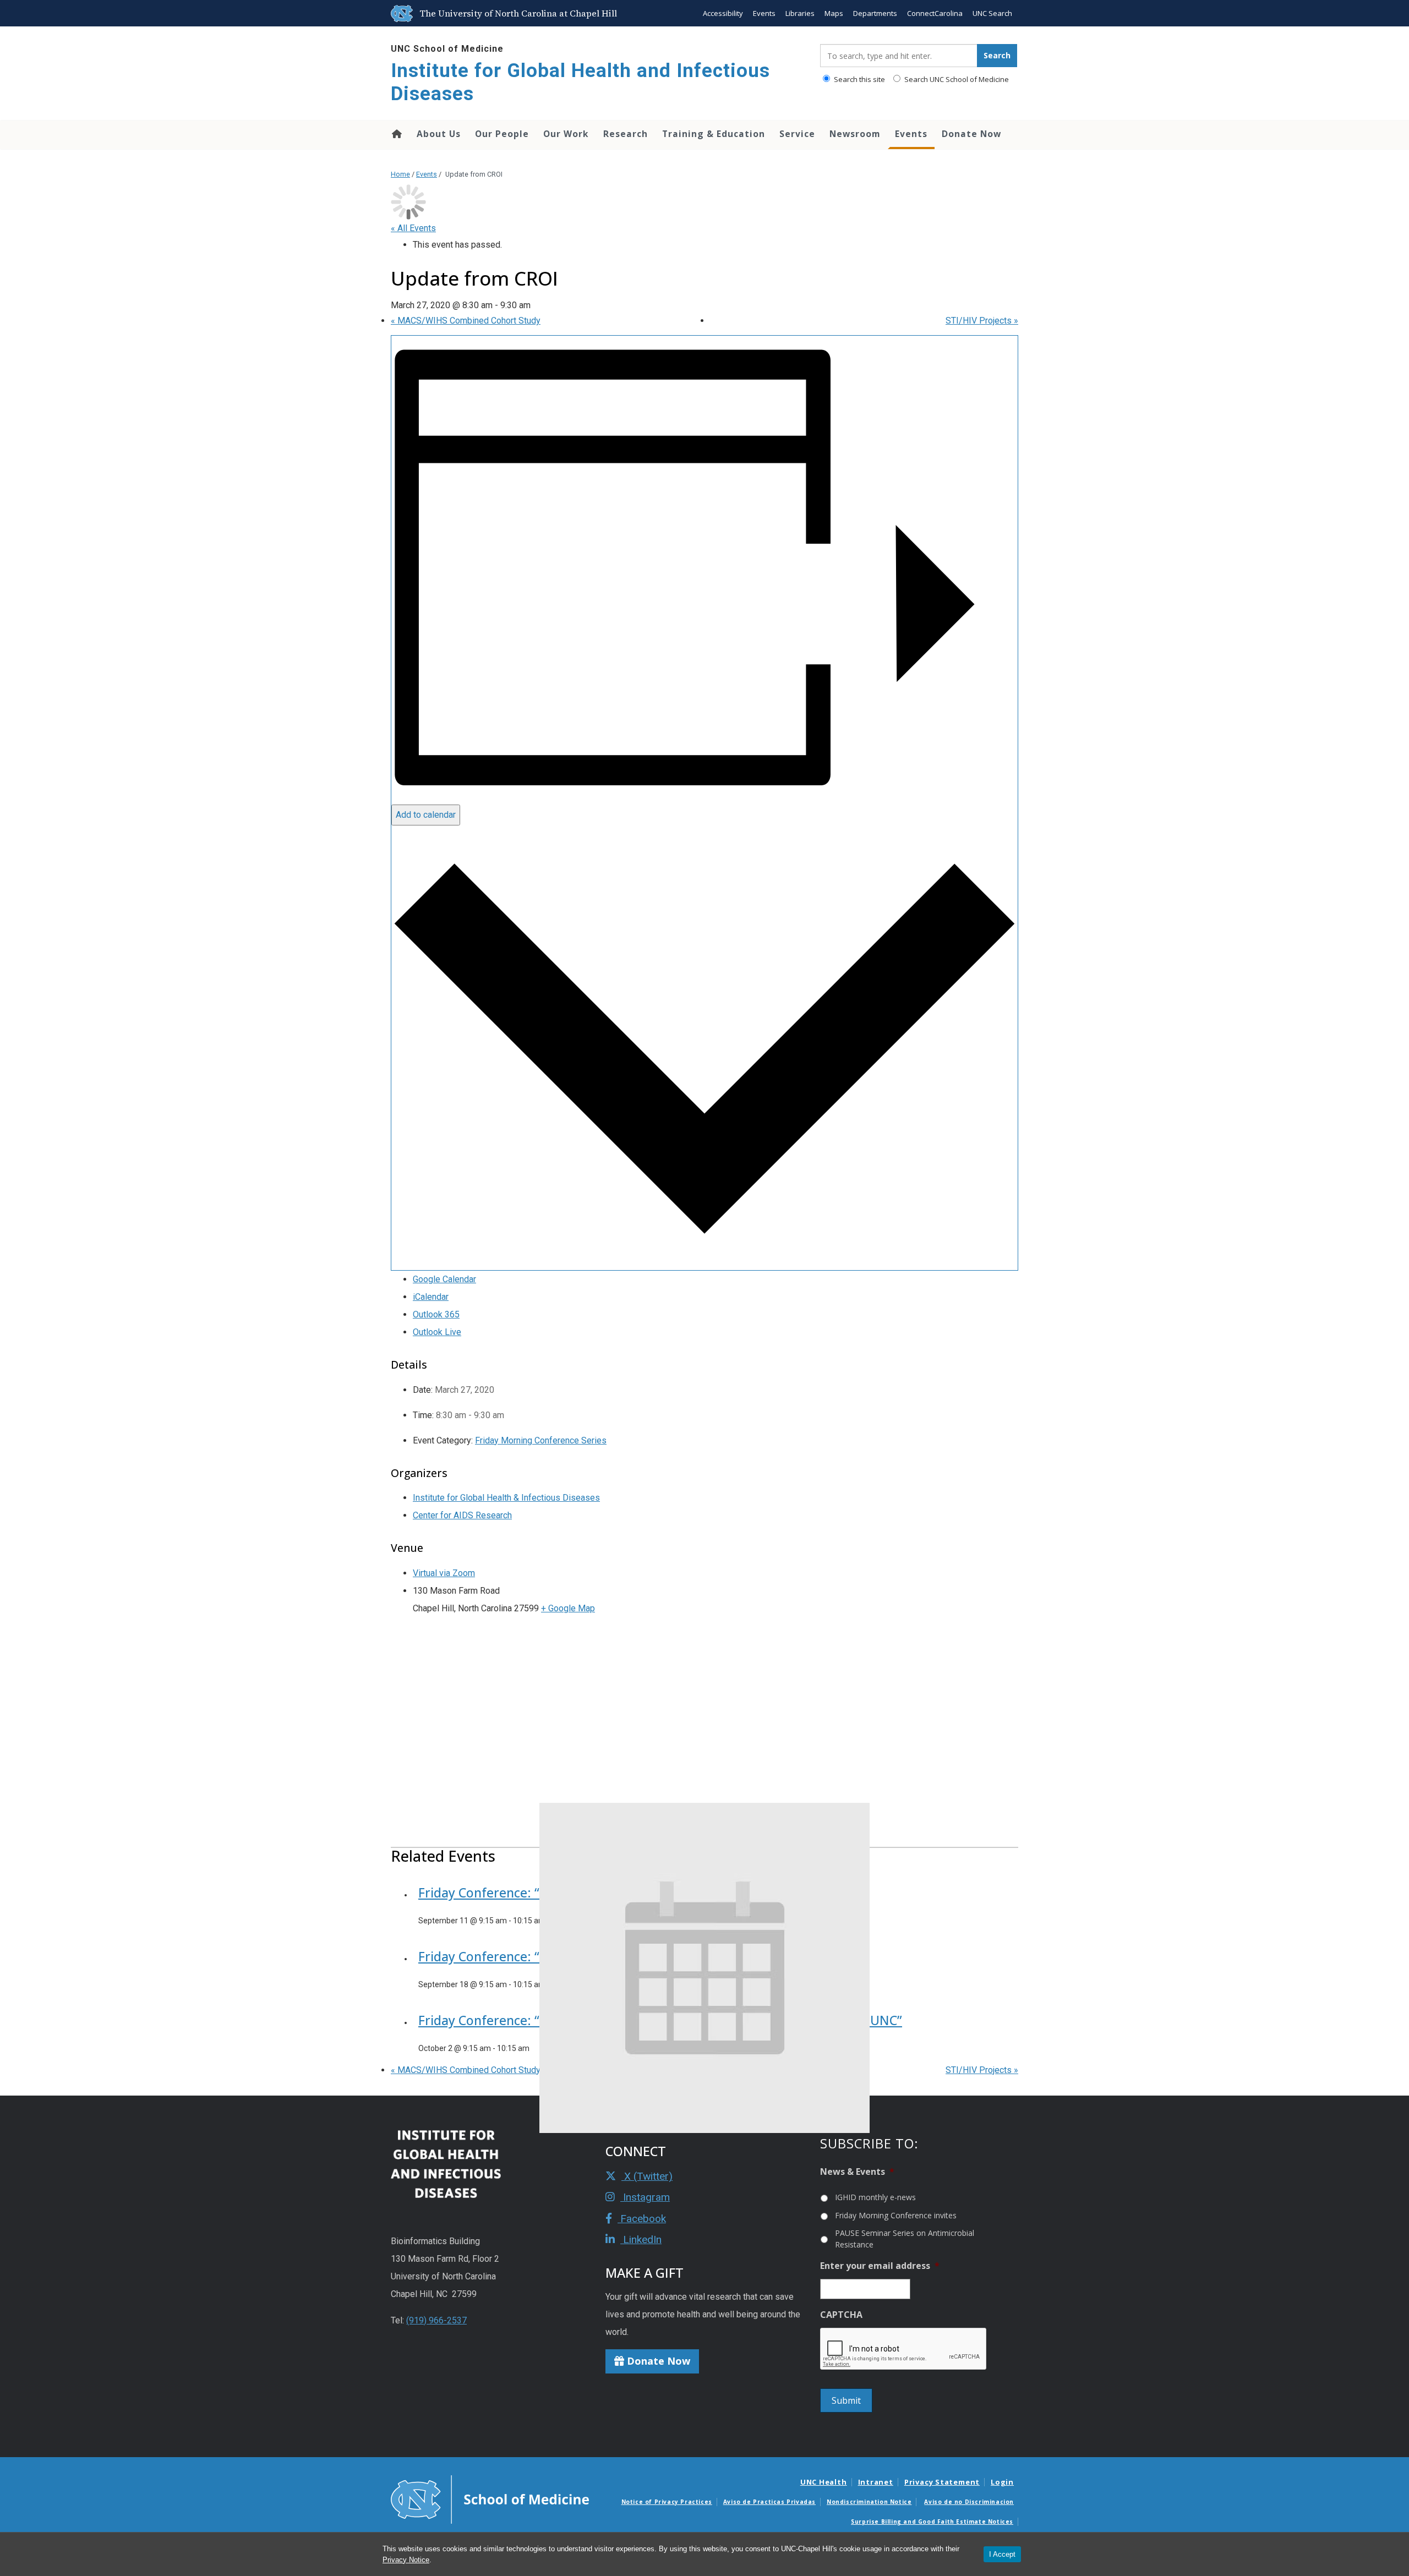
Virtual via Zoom (444, 1573)
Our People (502, 134)
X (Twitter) (647, 2176)
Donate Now (971, 134)
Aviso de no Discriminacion (969, 2502)
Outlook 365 (436, 1314)
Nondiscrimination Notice (869, 2502)
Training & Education (714, 134)
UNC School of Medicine (447, 49)
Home (396, 134)
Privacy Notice (406, 2560)
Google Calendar (444, 1279)
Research (626, 134)
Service (797, 134)
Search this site (859, 79)
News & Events (857, 2172)
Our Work (566, 134)
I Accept (1002, 2554)
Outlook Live (437, 1332)
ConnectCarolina (935, 13)
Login (1002, 2482)
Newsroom (855, 134)
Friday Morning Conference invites (896, 2215)
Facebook (642, 2219)
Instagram (645, 2197)
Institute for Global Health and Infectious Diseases (580, 82)
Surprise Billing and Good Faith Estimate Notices (932, 2522)
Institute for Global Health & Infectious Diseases (506, 1498)
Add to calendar (426, 815)
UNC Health (824, 2482)
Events (764, 13)
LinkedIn (641, 2239)
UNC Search (992, 13)
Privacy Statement (942, 2482)
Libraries (800, 13)
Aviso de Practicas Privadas (769, 2502)
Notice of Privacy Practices (667, 2502)
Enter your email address (880, 2266)
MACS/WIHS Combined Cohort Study (466, 321)
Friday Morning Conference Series (541, 1440)
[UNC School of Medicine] (490, 2499)
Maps (834, 13)
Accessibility (723, 13)
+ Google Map (568, 1608)
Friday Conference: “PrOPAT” (504, 1893)
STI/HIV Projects (982, 321)
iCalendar (431, 1297)
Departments (875, 13)
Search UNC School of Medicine (956, 79)
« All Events (413, 228)
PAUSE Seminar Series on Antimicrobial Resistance (905, 2239)
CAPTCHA (841, 2315)
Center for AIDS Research (462, 1515)
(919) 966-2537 (436, 2320)
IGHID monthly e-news (875, 2197)
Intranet (876, 2482)
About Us (439, 134)
